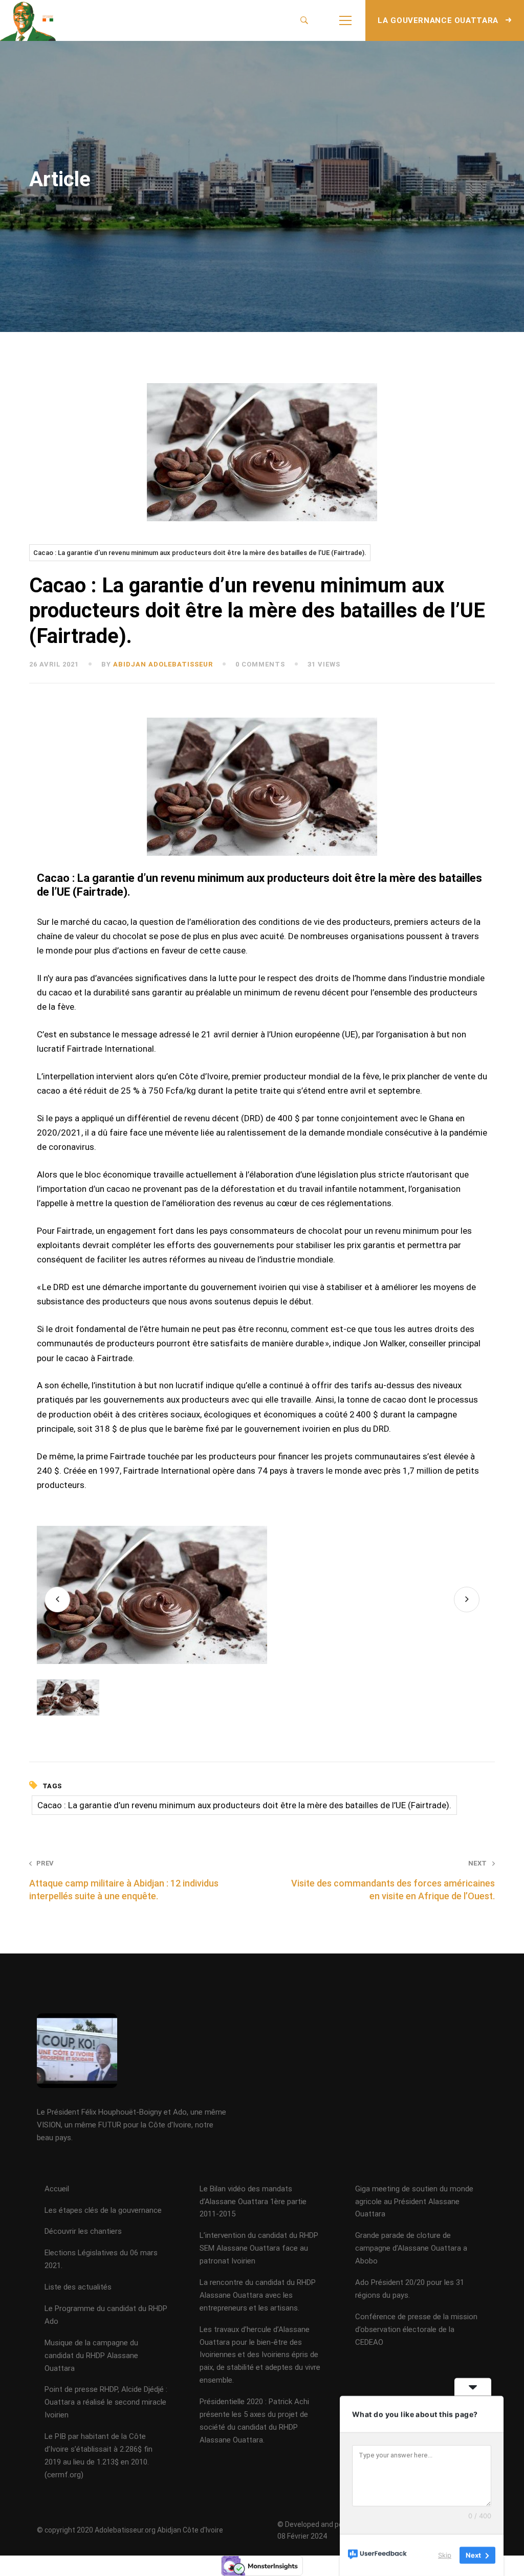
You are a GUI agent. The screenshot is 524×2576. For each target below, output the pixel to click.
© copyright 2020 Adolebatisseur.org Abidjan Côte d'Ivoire (130, 2530)
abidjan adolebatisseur (163, 664)
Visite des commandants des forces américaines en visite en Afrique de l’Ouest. (393, 1880)
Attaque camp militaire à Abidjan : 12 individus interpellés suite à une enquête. (124, 1880)
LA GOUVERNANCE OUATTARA (439, 20)
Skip (445, 2555)
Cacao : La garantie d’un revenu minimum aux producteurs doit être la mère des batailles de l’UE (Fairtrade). (200, 553)
